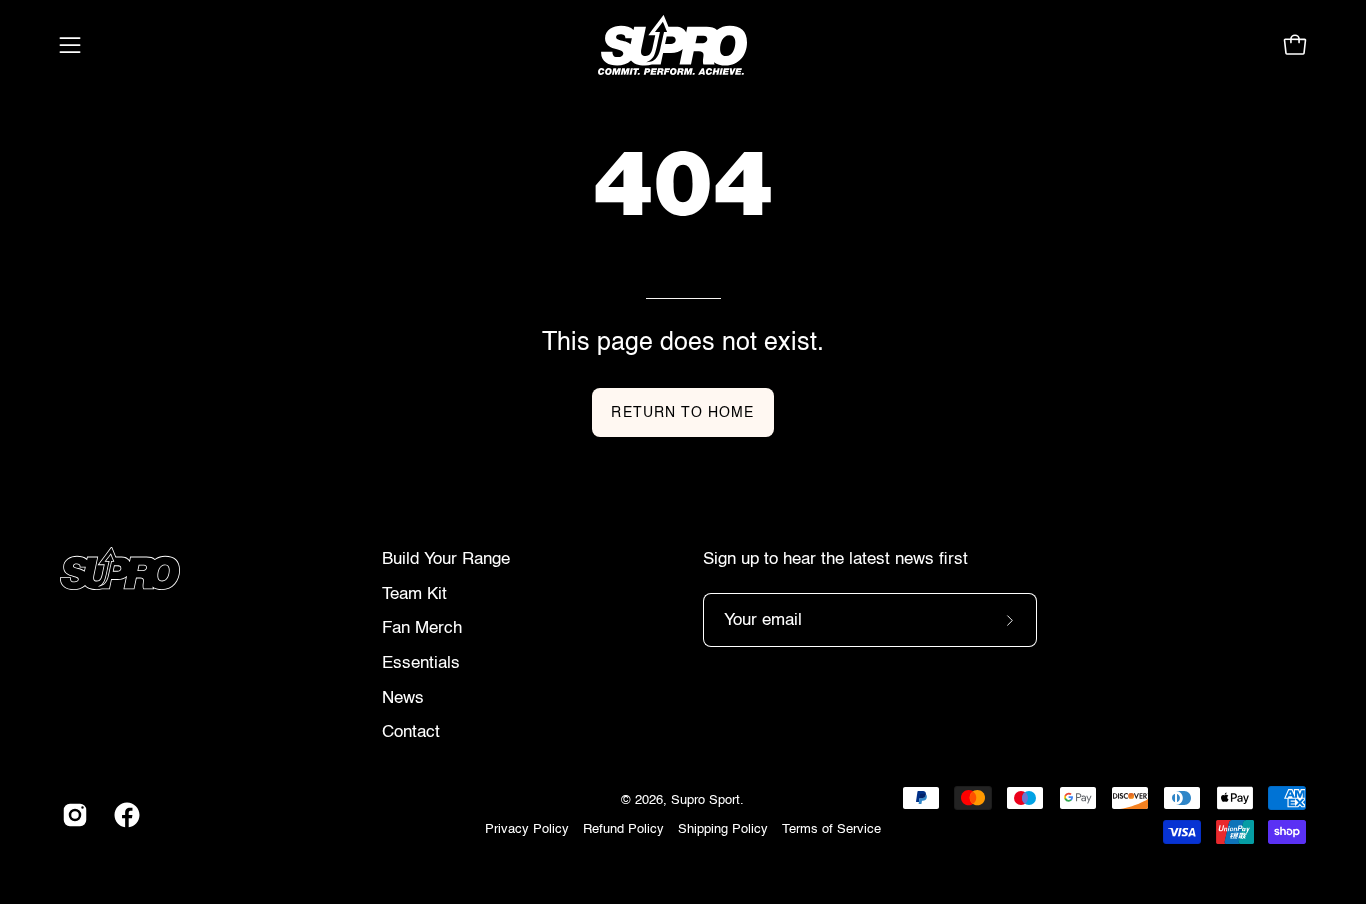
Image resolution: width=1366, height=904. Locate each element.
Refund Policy (623, 829)
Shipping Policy (723, 829)
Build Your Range (446, 559)
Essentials (421, 663)
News (403, 698)
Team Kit (414, 594)
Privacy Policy (527, 829)
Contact (411, 732)
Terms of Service (831, 829)
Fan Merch (422, 628)
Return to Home (682, 413)
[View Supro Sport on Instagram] (73, 815)
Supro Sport (705, 800)
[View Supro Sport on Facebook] (125, 815)
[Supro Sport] (683, 45)
